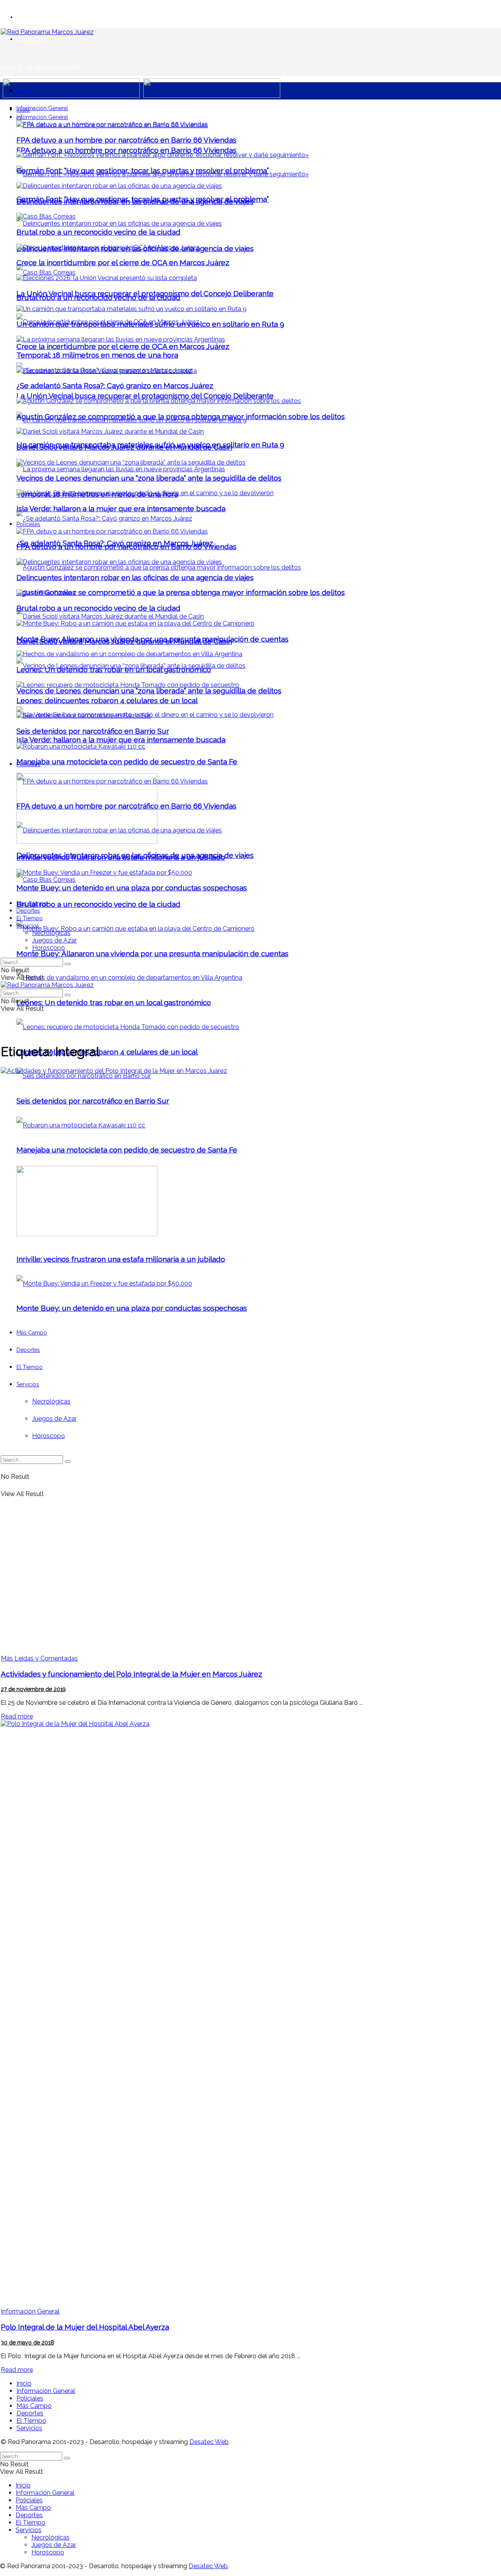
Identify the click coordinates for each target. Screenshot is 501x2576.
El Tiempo (30, 918)
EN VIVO (27, 17)
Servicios (28, 926)
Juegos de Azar (54, 940)
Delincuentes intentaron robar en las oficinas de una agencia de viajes (135, 201)
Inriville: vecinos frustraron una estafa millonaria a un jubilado (121, 857)
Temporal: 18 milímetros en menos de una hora (97, 355)
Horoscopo (49, 948)
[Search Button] (68, 964)
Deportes (28, 911)
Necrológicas (51, 933)
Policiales (28, 524)
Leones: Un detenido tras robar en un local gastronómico (114, 1002)
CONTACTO (30, 39)
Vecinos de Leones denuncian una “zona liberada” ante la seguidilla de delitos (149, 691)
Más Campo (32, 903)
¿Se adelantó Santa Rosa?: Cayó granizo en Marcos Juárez (115, 385)
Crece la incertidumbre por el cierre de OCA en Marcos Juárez (123, 346)
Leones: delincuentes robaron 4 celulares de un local (107, 1052)
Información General (42, 108)
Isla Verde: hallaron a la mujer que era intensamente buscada (121, 740)
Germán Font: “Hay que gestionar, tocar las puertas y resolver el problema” (143, 170)
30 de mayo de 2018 (27, 2343)
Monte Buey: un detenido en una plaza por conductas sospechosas (132, 888)
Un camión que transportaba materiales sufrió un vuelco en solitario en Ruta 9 (150, 324)
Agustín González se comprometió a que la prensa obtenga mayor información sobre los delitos (181, 592)
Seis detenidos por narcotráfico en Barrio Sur (93, 731)
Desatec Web (209, 2442)
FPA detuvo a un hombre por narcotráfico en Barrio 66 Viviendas (126, 150)
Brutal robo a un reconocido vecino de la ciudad (98, 904)
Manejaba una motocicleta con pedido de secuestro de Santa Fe (127, 762)
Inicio (23, 91)
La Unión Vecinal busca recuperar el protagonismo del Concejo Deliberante (145, 396)
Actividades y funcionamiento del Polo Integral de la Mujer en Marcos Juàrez (132, 1674)
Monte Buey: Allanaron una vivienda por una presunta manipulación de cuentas (152, 953)
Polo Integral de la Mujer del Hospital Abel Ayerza (85, 2327)
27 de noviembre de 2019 (33, 1689)
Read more (17, 1716)
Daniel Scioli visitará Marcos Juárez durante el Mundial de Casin (124, 447)
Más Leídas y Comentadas (39, 1658)
